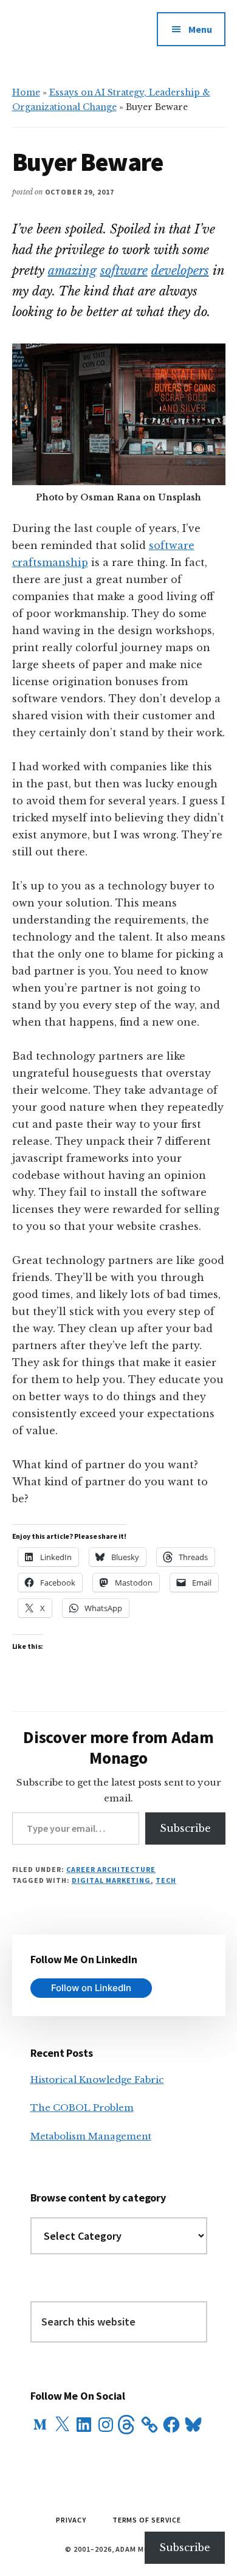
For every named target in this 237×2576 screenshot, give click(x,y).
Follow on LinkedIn (91, 1988)
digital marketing (111, 1880)
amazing (72, 271)
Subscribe (185, 1828)
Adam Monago (66, 36)
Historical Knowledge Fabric (97, 2080)
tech (166, 1880)
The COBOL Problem (82, 2108)
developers (180, 271)
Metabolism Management (91, 2136)
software (124, 271)
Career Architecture (111, 1869)
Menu (200, 29)
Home (26, 92)
